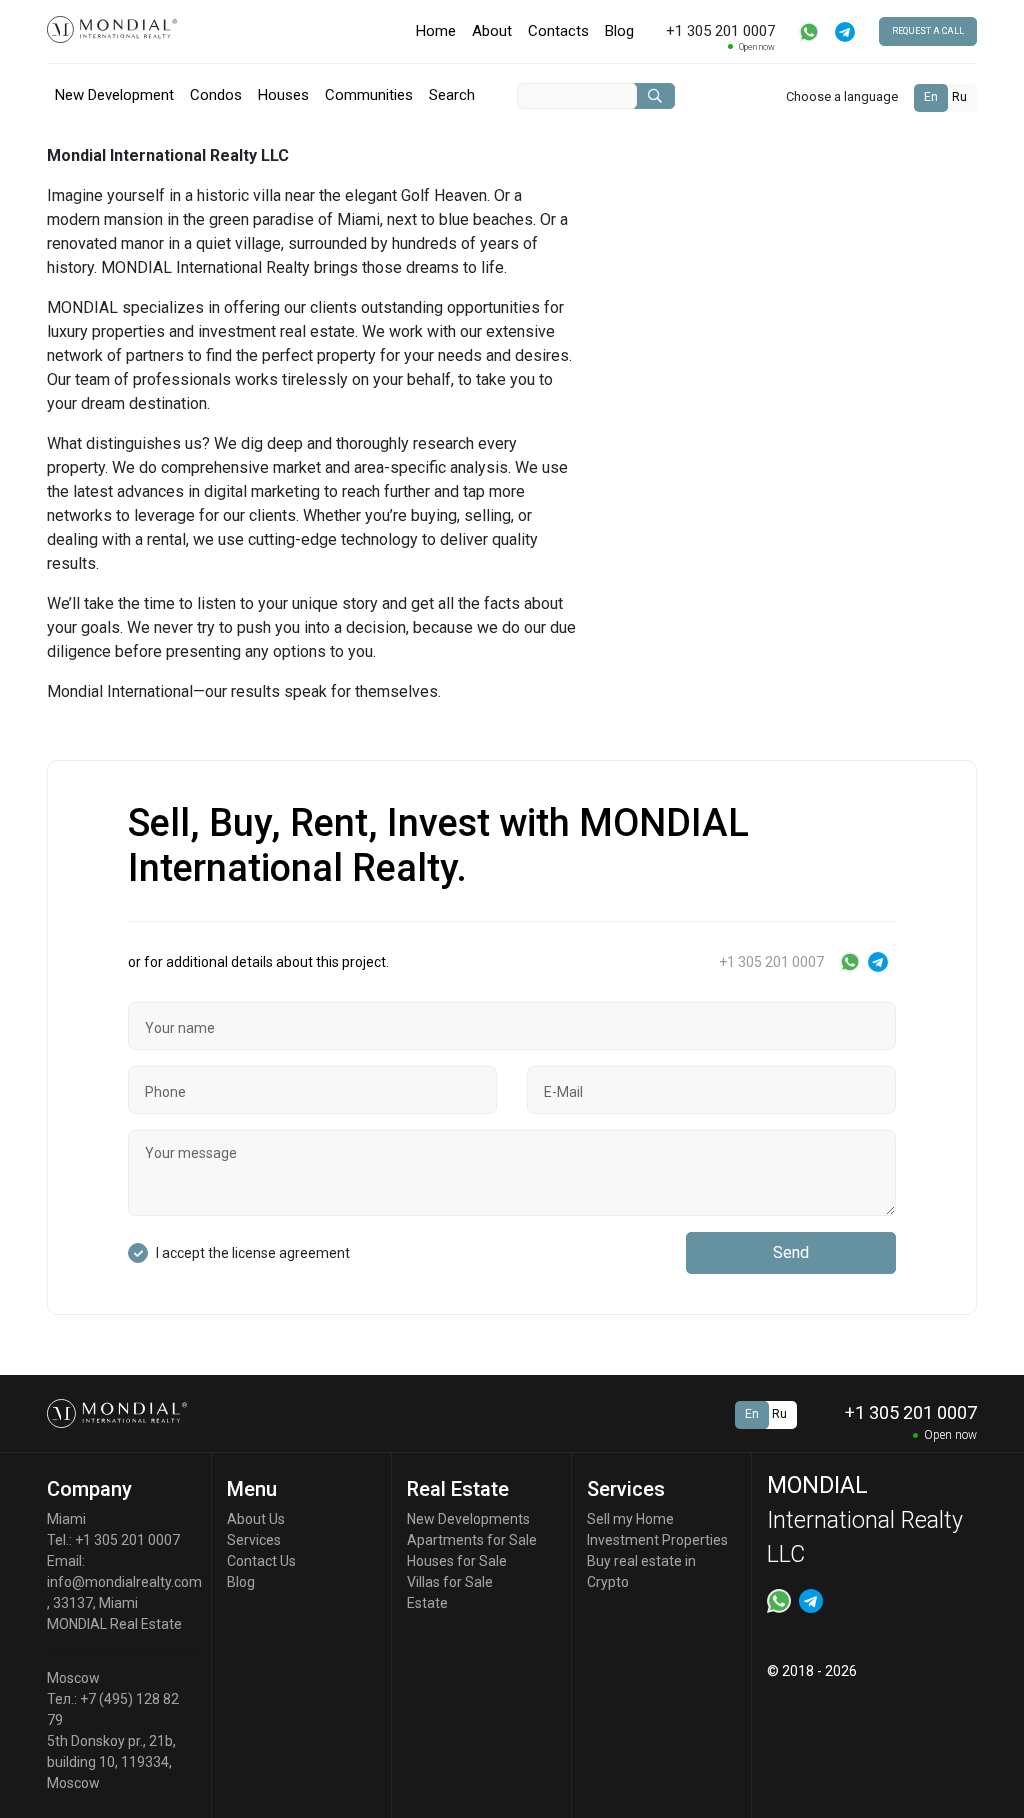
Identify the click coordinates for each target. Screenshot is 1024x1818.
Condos (216, 95)
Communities (369, 95)
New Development (114, 95)
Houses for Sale (457, 1561)
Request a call (928, 31)
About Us (256, 1519)
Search (452, 95)
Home (436, 31)
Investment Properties (657, 1540)
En (931, 97)
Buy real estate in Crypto (641, 1571)
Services (254, 1540)
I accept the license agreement (253, 1253)
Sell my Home (630, 1519)
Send (791, 1252)
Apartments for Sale (472, 1540)
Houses (283, 95)
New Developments (468, 1519)
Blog (619, 31)
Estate (427, 1603)
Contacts (558, 31)
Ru (959, 97)
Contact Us (261, 1561)
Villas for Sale (450, 1582)
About (492, 31)
